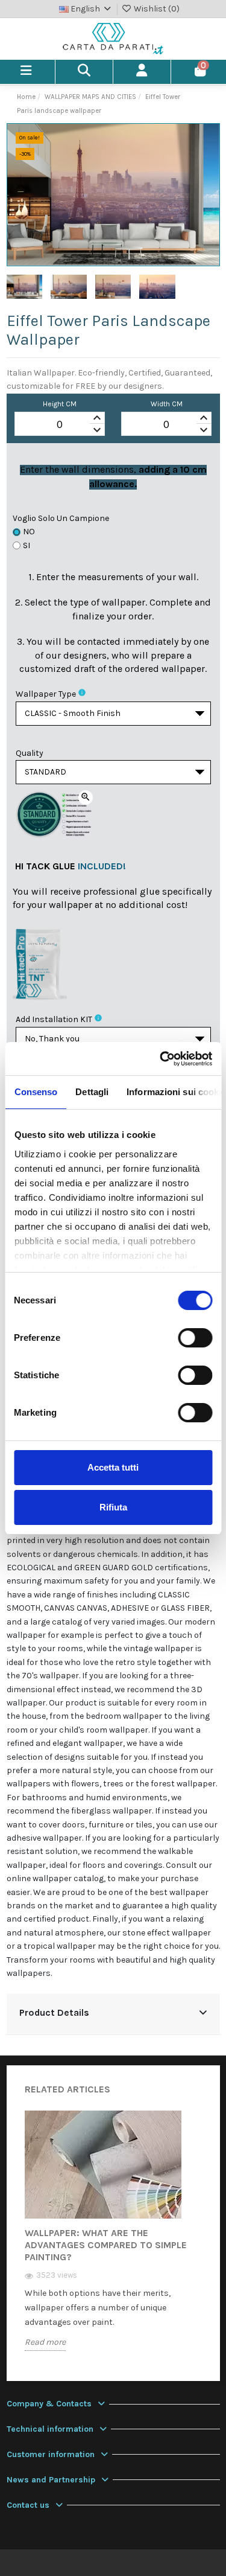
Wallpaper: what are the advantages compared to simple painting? (106, 2245)
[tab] (113, 2014)
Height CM (60, 404)
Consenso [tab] (36, 1092)
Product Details (54, 2013)
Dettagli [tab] (92, 1092)
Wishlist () (156, 9)
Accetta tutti (113, 1467)
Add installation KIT (54, 1019)
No (29, 532)
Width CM (167, 404)
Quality (30, 753)
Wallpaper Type (46, 694)
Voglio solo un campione (61, 518)
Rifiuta (113, 1507)
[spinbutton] (60, 424)
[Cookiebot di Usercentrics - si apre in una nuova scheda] (161, 1059)
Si (27, 545)
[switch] (195, 1338)
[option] (113, 2240)
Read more (45, 2342)
